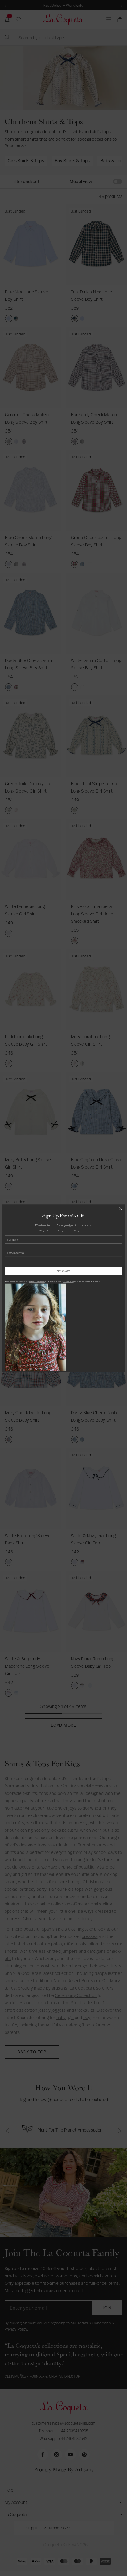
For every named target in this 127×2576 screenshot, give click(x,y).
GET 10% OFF (63, 1271)
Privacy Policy (68, 1282)
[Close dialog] (121, 1208)
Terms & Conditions (37, 1282)
